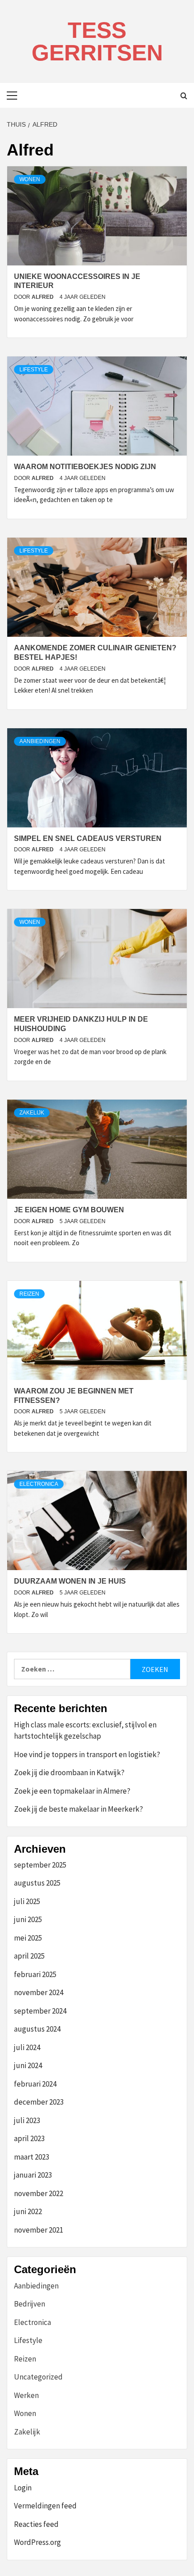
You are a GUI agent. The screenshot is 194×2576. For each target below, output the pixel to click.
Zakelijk (32, 1113)
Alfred (43, 297)
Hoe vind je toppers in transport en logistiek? (87, 1754)
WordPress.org (37, 2542)
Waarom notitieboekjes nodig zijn (85, 467)
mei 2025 (28, 1938)
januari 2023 (33, 2175)
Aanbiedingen (40, 741)
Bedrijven (30, 2304)
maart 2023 (32, 2157)
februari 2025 (35, 1974)
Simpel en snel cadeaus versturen (88, 838)
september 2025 (40, 1865)
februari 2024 (35, 2084)
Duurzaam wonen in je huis (70, 1581)
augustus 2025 (37, 1883)
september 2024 (40, 2011)
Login (23, 2488)
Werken (26, 2395)
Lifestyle (34, 370)
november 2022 (39, 2193)
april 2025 (29, 1956)
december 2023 (39, 2102)
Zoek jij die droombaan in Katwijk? (69, 1772)
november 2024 (39, 1992)
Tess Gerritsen (97, 41)
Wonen (30, 179)
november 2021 (39, 2230)
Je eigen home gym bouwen (69, 1210)
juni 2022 (28, 2211)
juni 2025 (28, 1919)
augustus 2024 (37, 2029)
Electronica (39, 1484)
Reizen (29, 1294)
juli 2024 (27, 2047)
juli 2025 (27, 1901)
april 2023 (29, 2138)
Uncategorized (38, 2377)
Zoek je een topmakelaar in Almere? (72, 1791)
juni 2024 (28, 2065)
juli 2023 (27, 2120)
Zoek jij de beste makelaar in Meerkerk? (79, 1809)
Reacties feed (36, 2524)
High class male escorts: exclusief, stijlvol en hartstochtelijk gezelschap (85, 1731)
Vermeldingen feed (45, 2506)
